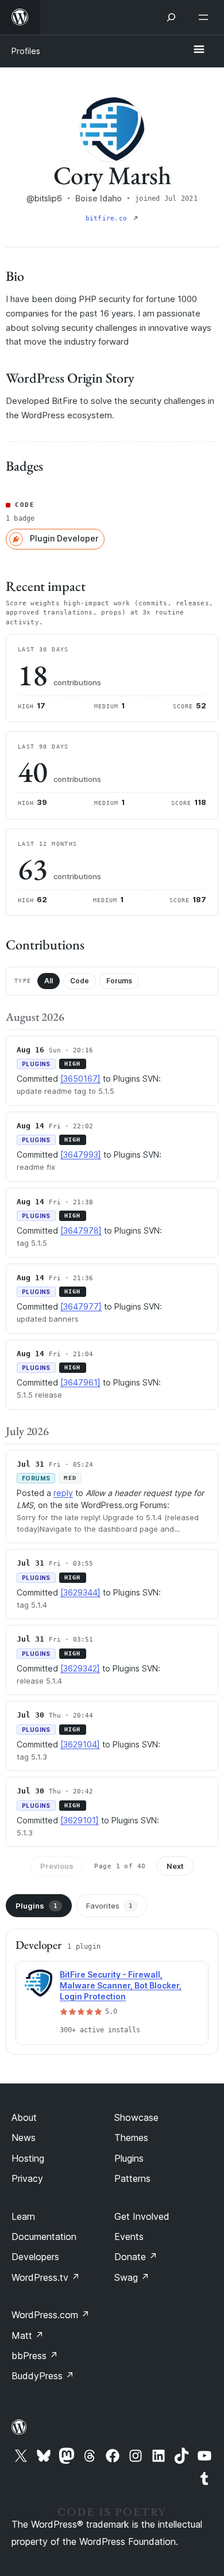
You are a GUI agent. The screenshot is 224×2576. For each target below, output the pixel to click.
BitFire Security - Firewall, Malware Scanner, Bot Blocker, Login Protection (121, 1985)
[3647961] (80, 1382)
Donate (136, 2257)
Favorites (109, 1906)
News (24, 2138)
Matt (28, 2335)
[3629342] (80, 1668)
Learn (23, 2216)
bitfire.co (108, 218)
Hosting (28, 2158)
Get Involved (142, 2216)
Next (175, 1866)
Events (129, 2237)
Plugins (36, 1906)
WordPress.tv (46, 2277)
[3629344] (80, 1592)
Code (80, 981)
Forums (119, 981)
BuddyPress (43, 2376)
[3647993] (81, 1155)
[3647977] (81, 1306)
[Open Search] (171, 17)
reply (63, 1493)
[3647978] (81, 1230)
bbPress (35, 2356)
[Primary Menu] (199, 50)
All (49, 981)
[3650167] (80, 1079)
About (24, 2117)
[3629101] (80, 1820)
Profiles (26, 51)
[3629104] (80, 1744)
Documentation (44, 2237)
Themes (131, 2138)
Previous (57, 1866)
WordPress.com (51, 2315)
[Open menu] (206, 17)
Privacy (27, 2178)
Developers (35, 2257)
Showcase (136, 2117)
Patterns (132, 2178)
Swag (132, 2277)
